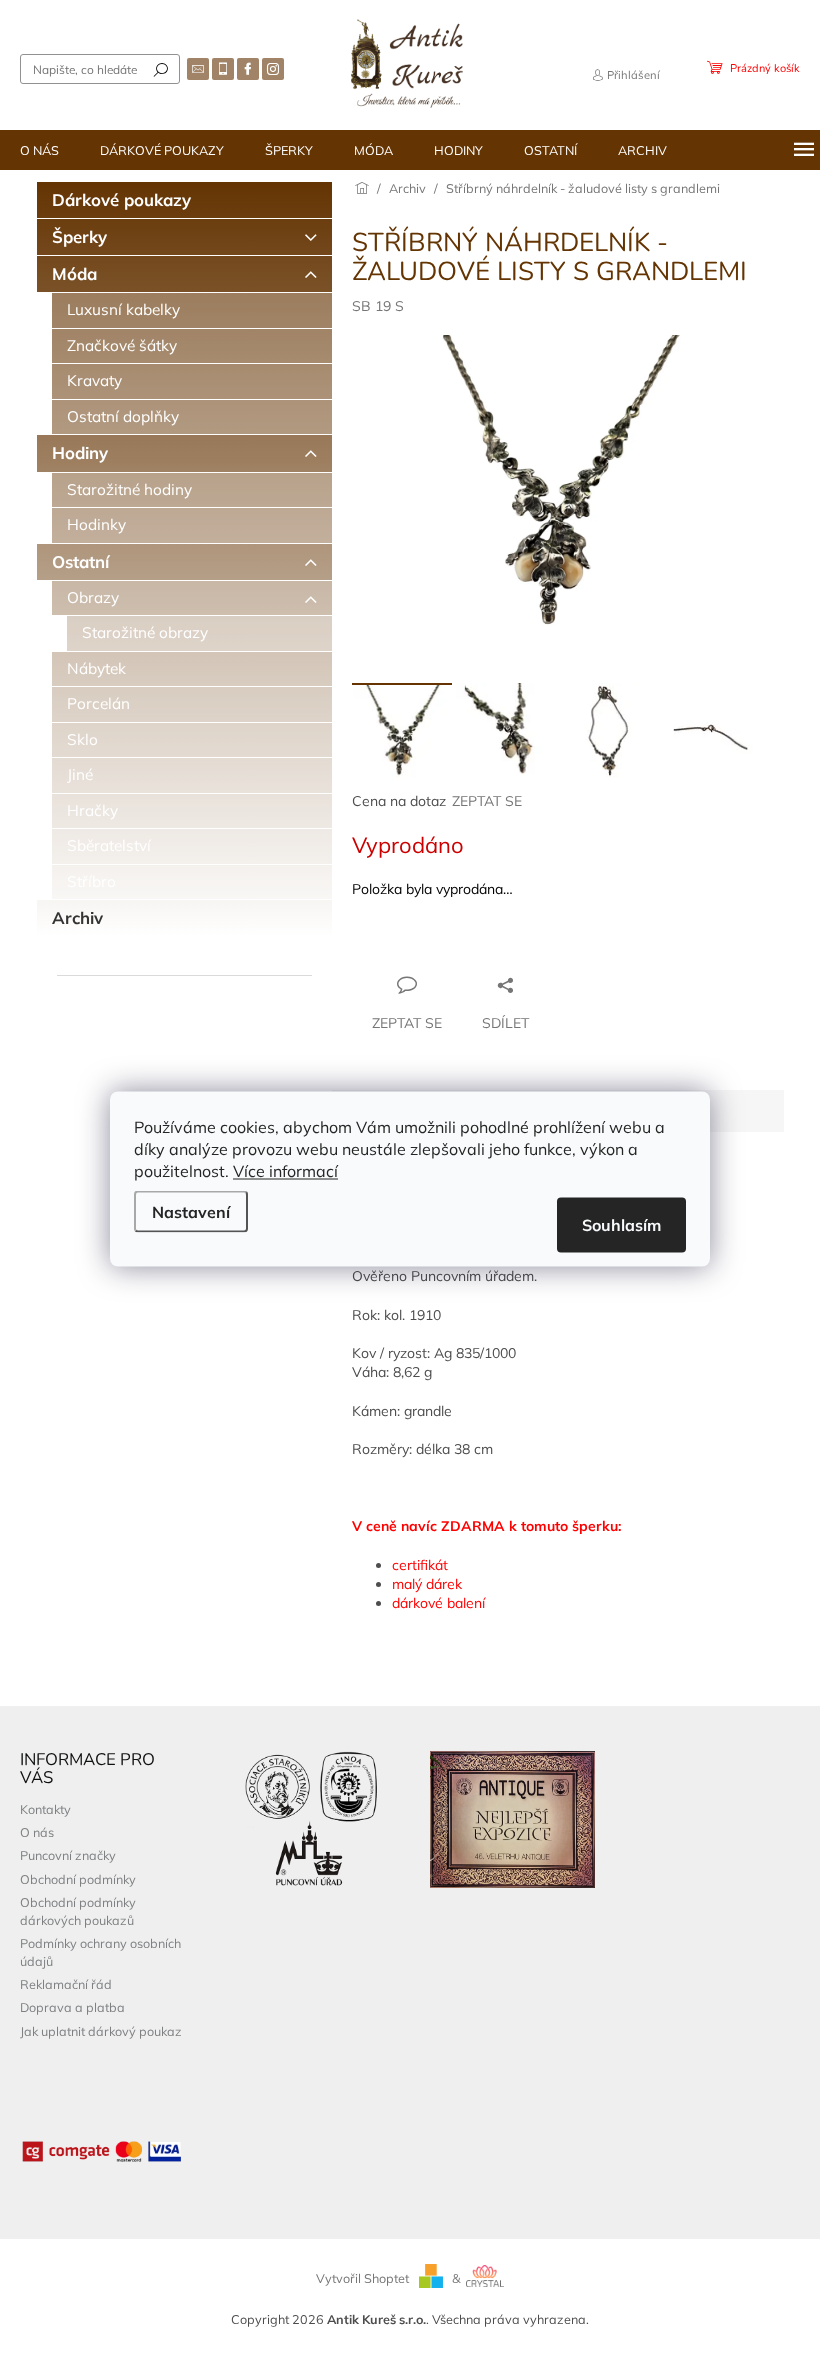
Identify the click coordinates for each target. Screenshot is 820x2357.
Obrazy (93, 597)
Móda (74, 273)
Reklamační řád (66, 1984)
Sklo (82, 739)
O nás (37, 1832)
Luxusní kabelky (123, 309)
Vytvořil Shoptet (362, 2278)
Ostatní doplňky (123, 416)
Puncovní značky (68, 1855)
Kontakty (45, 1809)
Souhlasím (621, 1224)
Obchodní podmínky (78, 1879)
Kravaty (94, 380)
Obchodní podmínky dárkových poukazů (78, 1910)
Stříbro (91, 881)
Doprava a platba (72, 2007)
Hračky (92, 810)
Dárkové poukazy (121, 199)
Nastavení (191, 1211)
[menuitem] (39, 150)
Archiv (77, 917)
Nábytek (96, 668)
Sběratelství (109, 845)
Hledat (161, 69)
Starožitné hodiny (129, 489)
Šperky (79, 236)
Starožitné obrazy (145, 632)
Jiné (80, 774)
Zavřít (460, 946)
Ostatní (80, 561)
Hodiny (80, 452)
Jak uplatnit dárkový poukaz (101, 2031)
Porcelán (98, 703)
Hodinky (96, 524)
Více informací (285, 1170)
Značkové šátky (122, 345)
